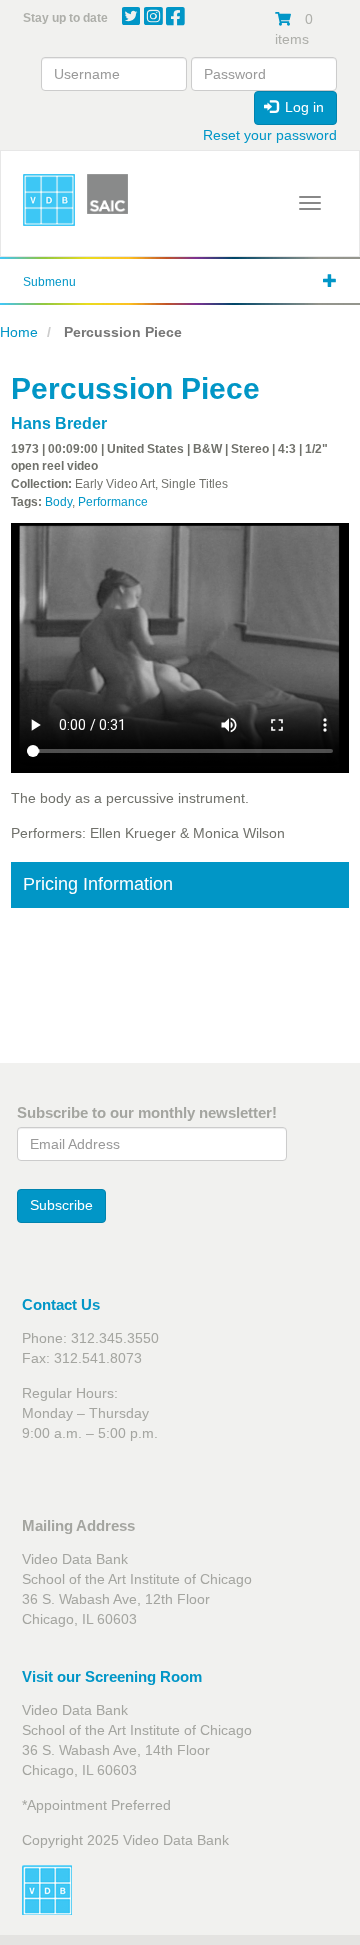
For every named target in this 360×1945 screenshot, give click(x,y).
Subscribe (61, 1205)
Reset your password (270, 135)
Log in (302, 107)
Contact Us (61, 1304)
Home (19, 332)
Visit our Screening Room (112, 1676)
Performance (113, 502)
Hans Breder (59, 423)
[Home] (49, 200)
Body (58, 502)
